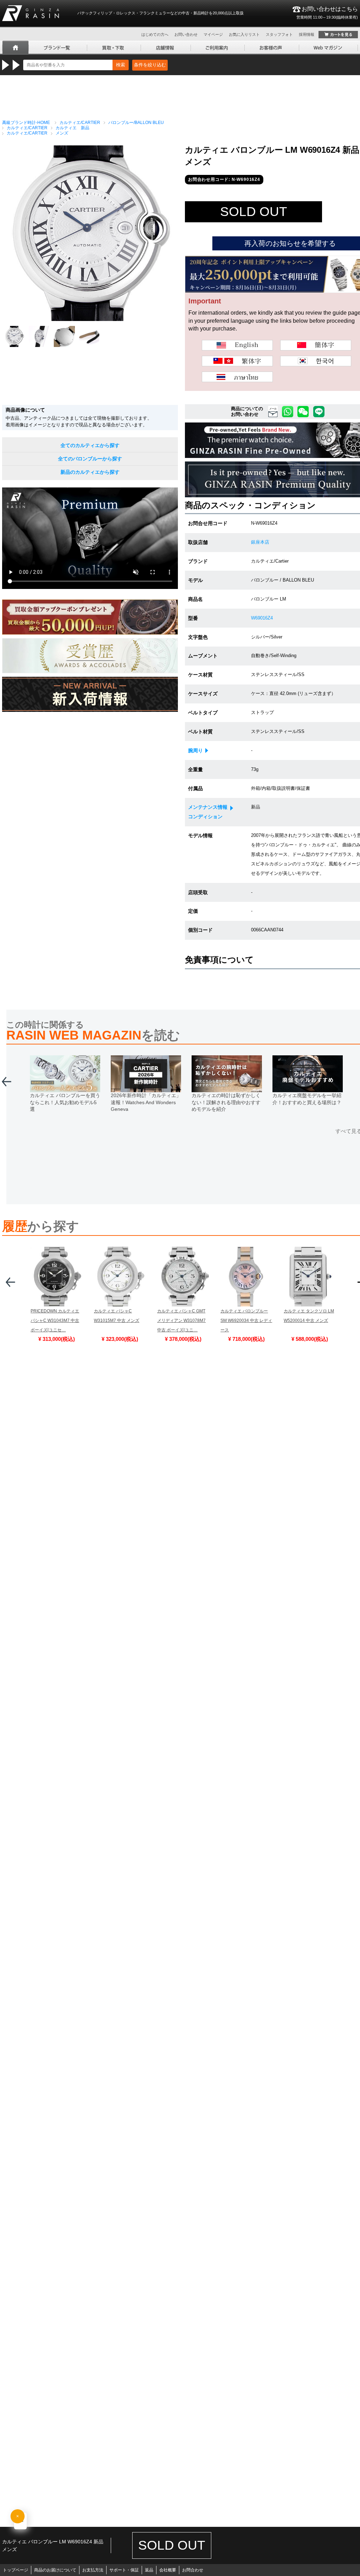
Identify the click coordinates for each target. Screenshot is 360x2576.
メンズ (62, 133)
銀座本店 (260, 542)
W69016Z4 (262, 618)
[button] (7, 1084)
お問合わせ (193, 2570)
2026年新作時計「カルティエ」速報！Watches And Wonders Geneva (146, 1102)
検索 (121, 65)
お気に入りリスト (244, 34)
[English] (237, 345)
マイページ (213, 34)
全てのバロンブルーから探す (90, 459)
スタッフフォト (279, 34)
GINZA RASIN (31, 13)
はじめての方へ (155, 34)
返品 (149, 2570)
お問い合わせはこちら (327, 13)
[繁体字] (237, 361)
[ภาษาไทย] (237, 377)
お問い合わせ (186, 34)
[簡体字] (316, 345)
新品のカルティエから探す (90, 472)
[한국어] (316, 361)
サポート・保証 (124, 2570)
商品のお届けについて (55, 2570)
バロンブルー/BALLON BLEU (136, 123)
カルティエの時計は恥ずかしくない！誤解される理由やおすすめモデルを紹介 (226, 1102)
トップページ (15, 2570)
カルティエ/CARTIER (80, 123)
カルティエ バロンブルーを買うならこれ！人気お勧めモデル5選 (65, 1102)
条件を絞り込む (150, 65)
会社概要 (168, 2570)
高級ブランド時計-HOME (26, 123)
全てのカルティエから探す (90, 445)
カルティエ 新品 (72, 128)
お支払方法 (93, 2570)
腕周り (195, 750)
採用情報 (307, 34)
